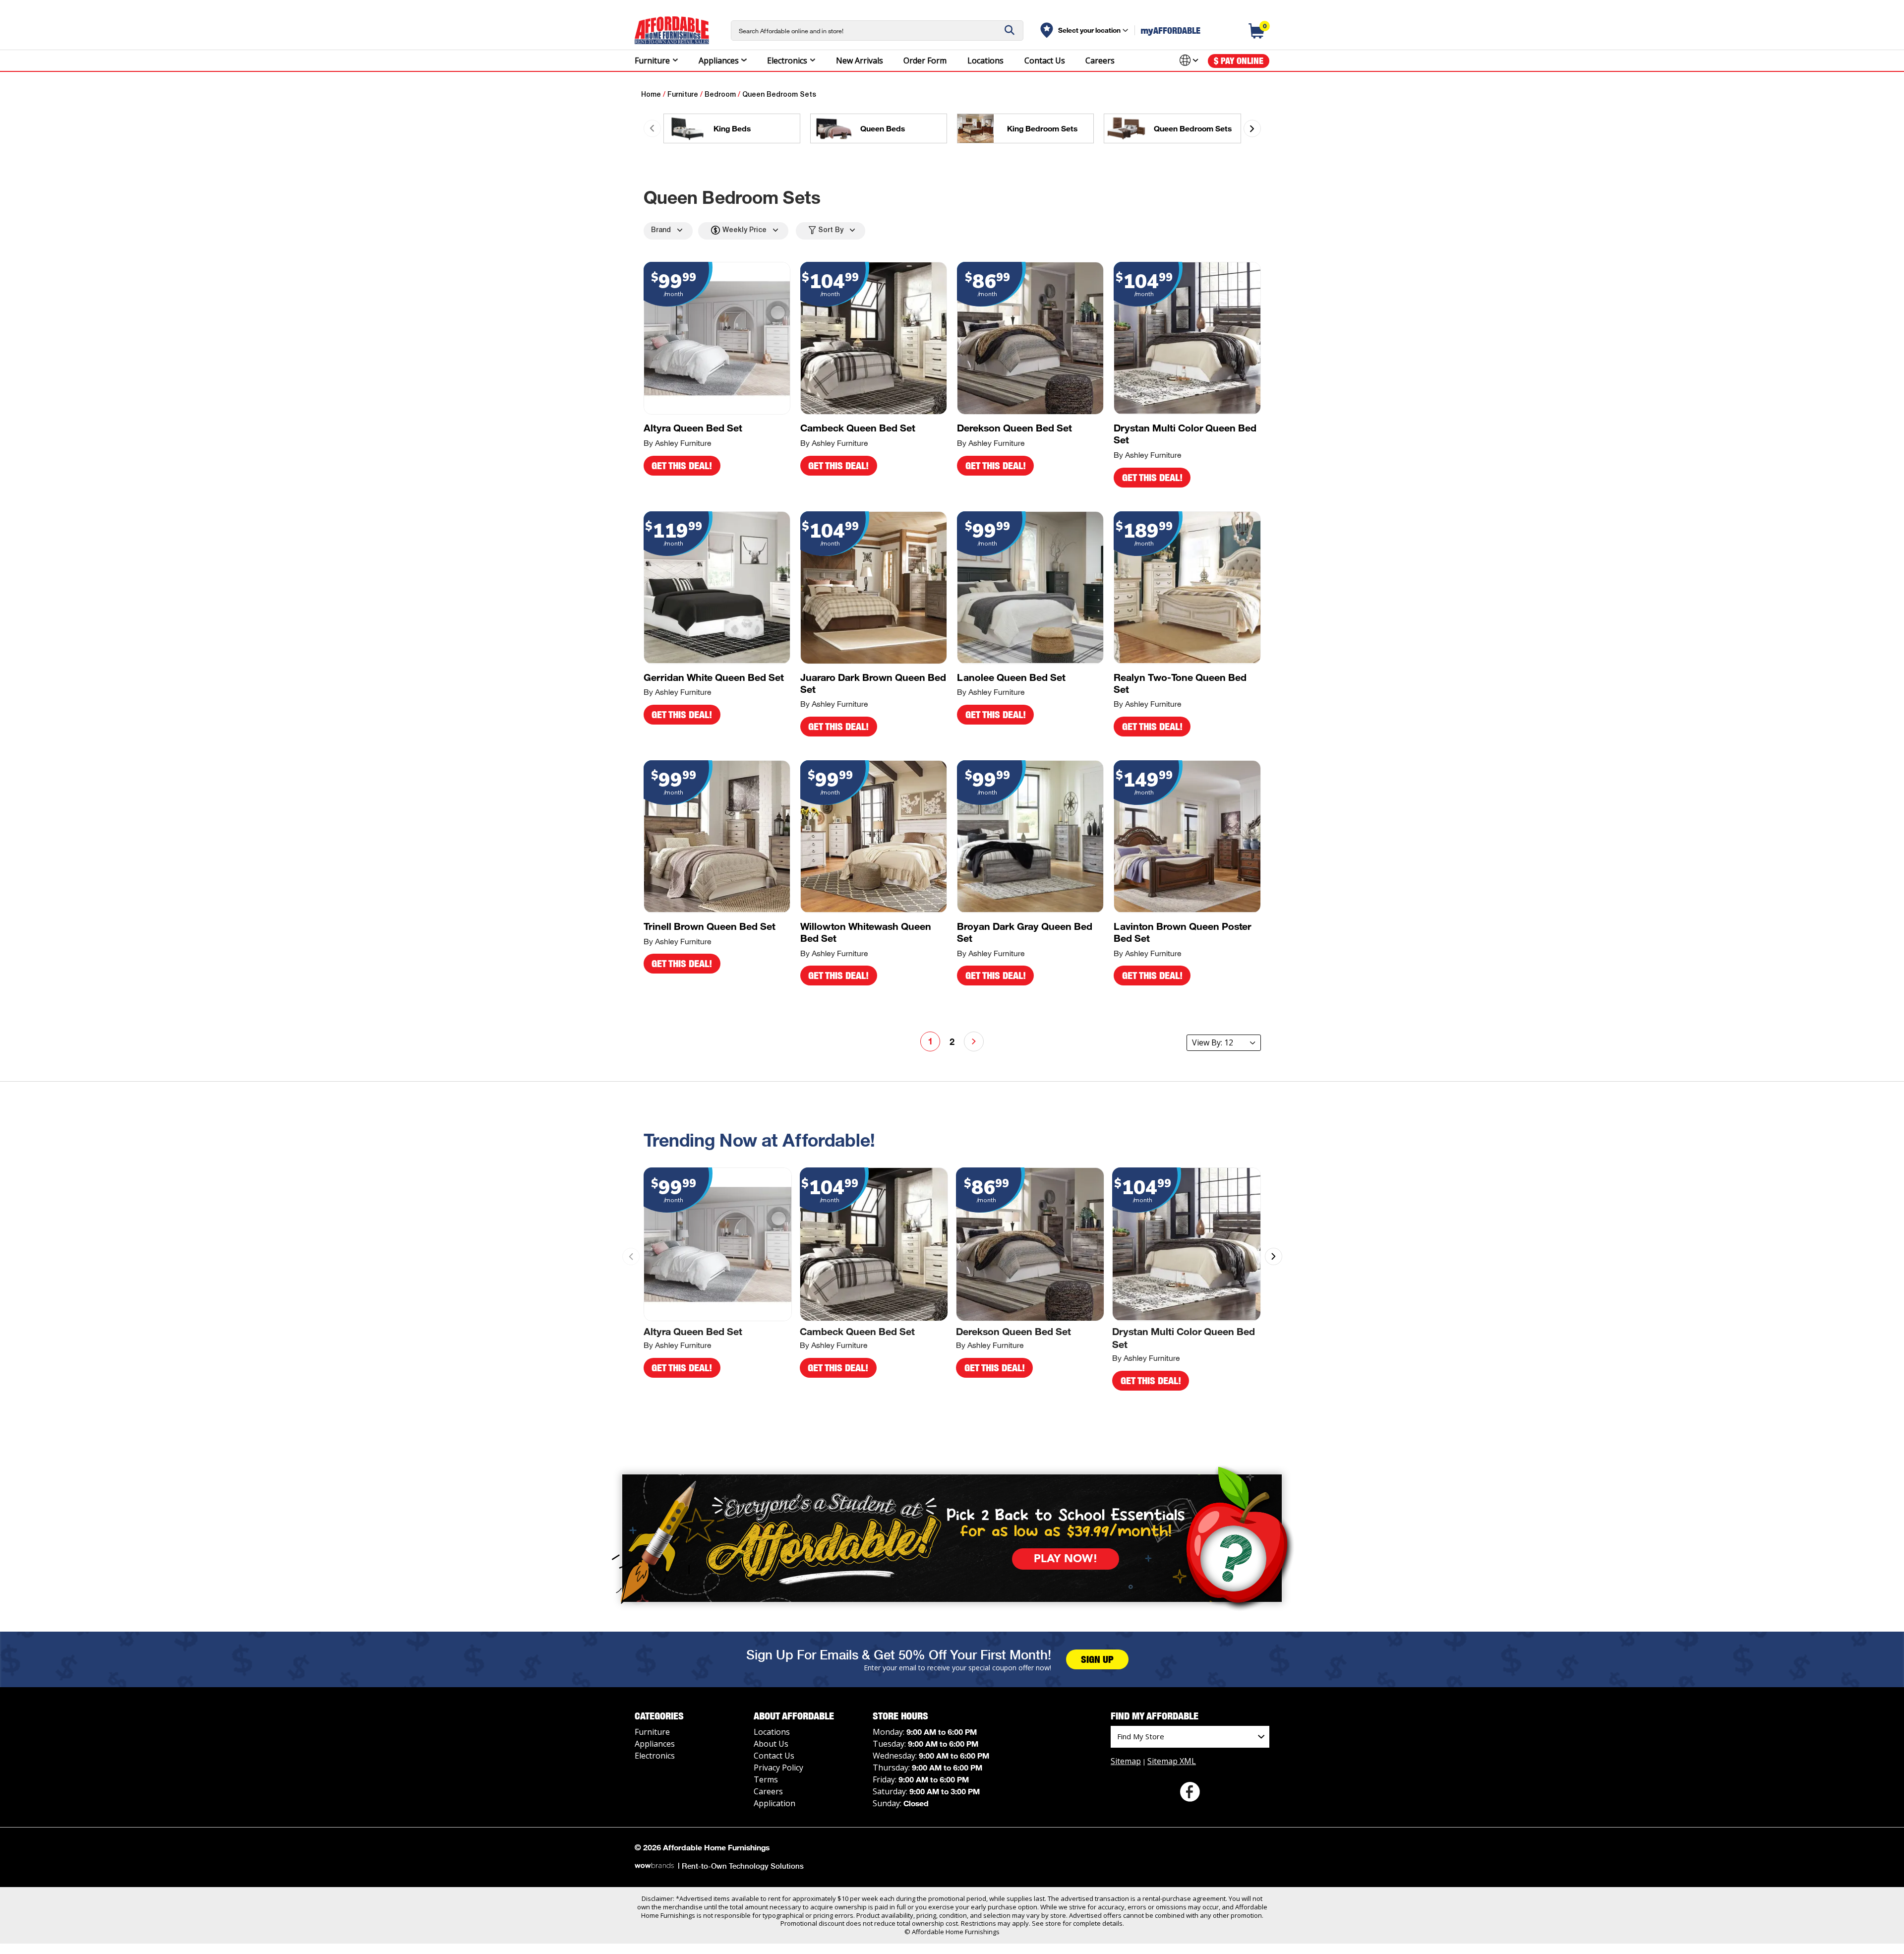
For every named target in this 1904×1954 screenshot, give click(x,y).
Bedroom (720, 95)
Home (651, 95)
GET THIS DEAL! (682, 466)
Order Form (925, 60)
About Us (771, 1744)
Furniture (652, 60)
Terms (766, 1779)
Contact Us (1045, 60)
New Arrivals (860, 60)
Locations (985, 60)
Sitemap (1126, 1761)
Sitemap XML (1172, 1761)
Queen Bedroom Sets (779, 95)
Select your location (1089, 30)
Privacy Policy (778, 1768)
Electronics (787, 60)
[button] (1252, 129)
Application (774, 1803)
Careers (1100, 60)
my (1171, 30)
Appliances (719, 60)
